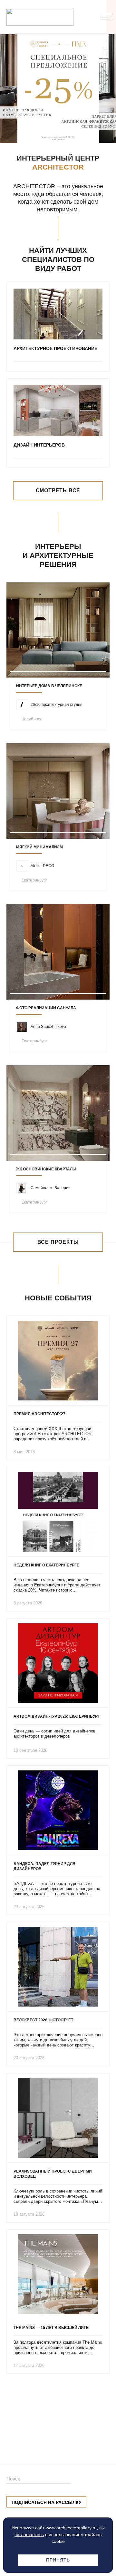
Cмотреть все (58, 490)
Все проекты (58, 1242)
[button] (48, 130)
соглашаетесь (29, 2534)
